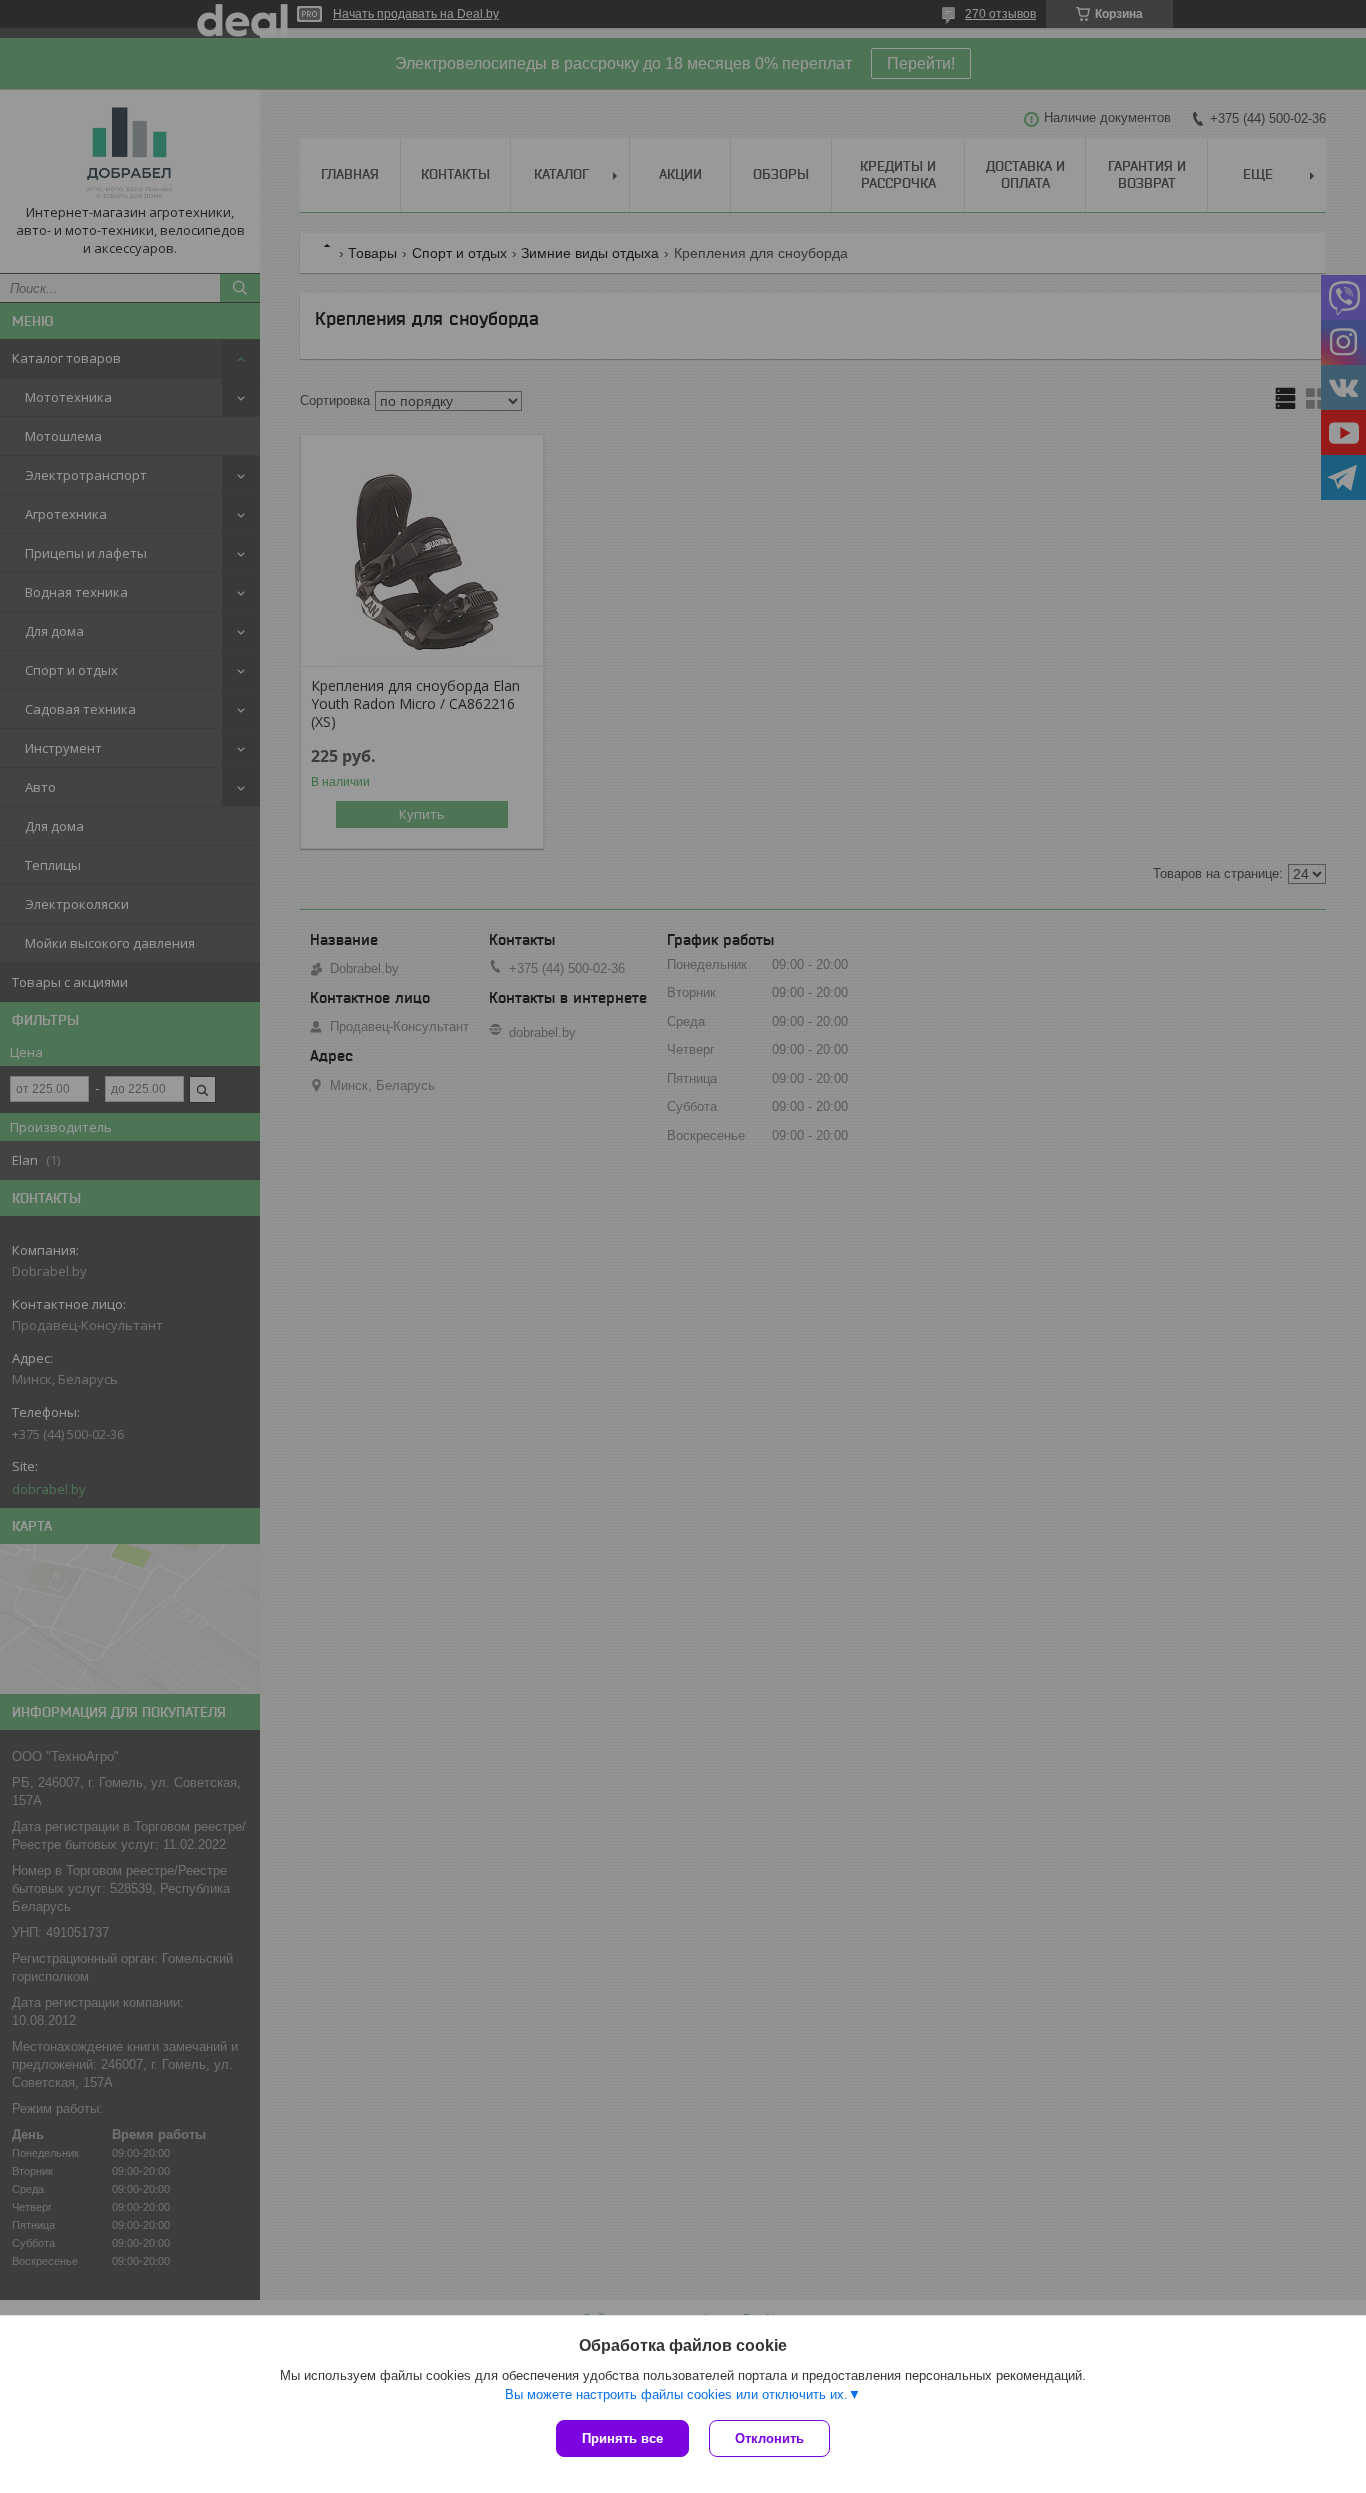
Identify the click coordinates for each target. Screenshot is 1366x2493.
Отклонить (769, 2438)
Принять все (622, 2438)
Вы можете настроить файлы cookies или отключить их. (676, 2394)
